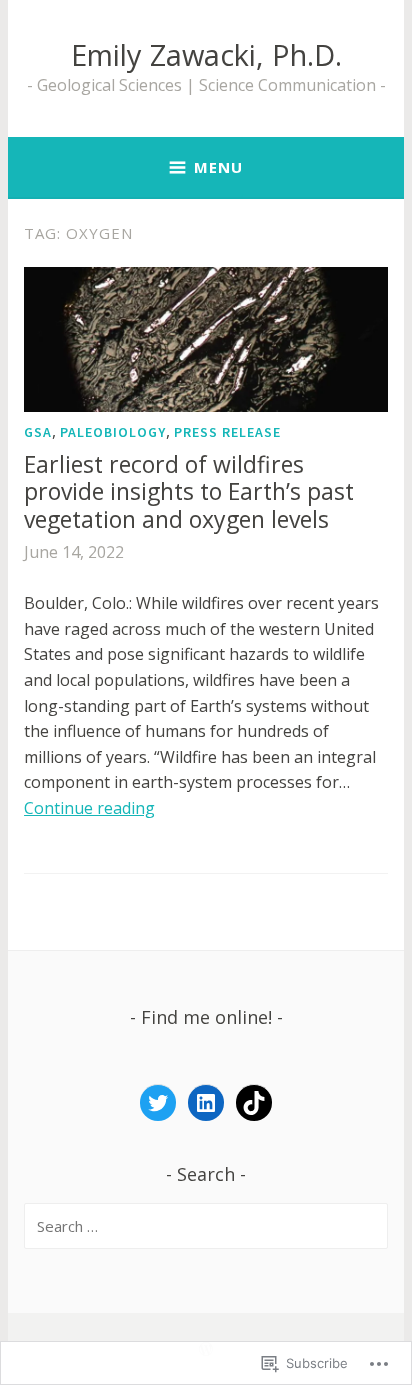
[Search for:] (206, 1226)
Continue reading (89, 808)
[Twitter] (158, 1103)
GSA (38, 432)
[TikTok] (254, 1103)
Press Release (227, 432)
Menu (218, 167)
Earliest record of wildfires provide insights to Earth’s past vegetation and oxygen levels (189, 491)
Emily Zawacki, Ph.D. (206, 54)
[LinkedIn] (206, 1103)
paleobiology (113, 432)
